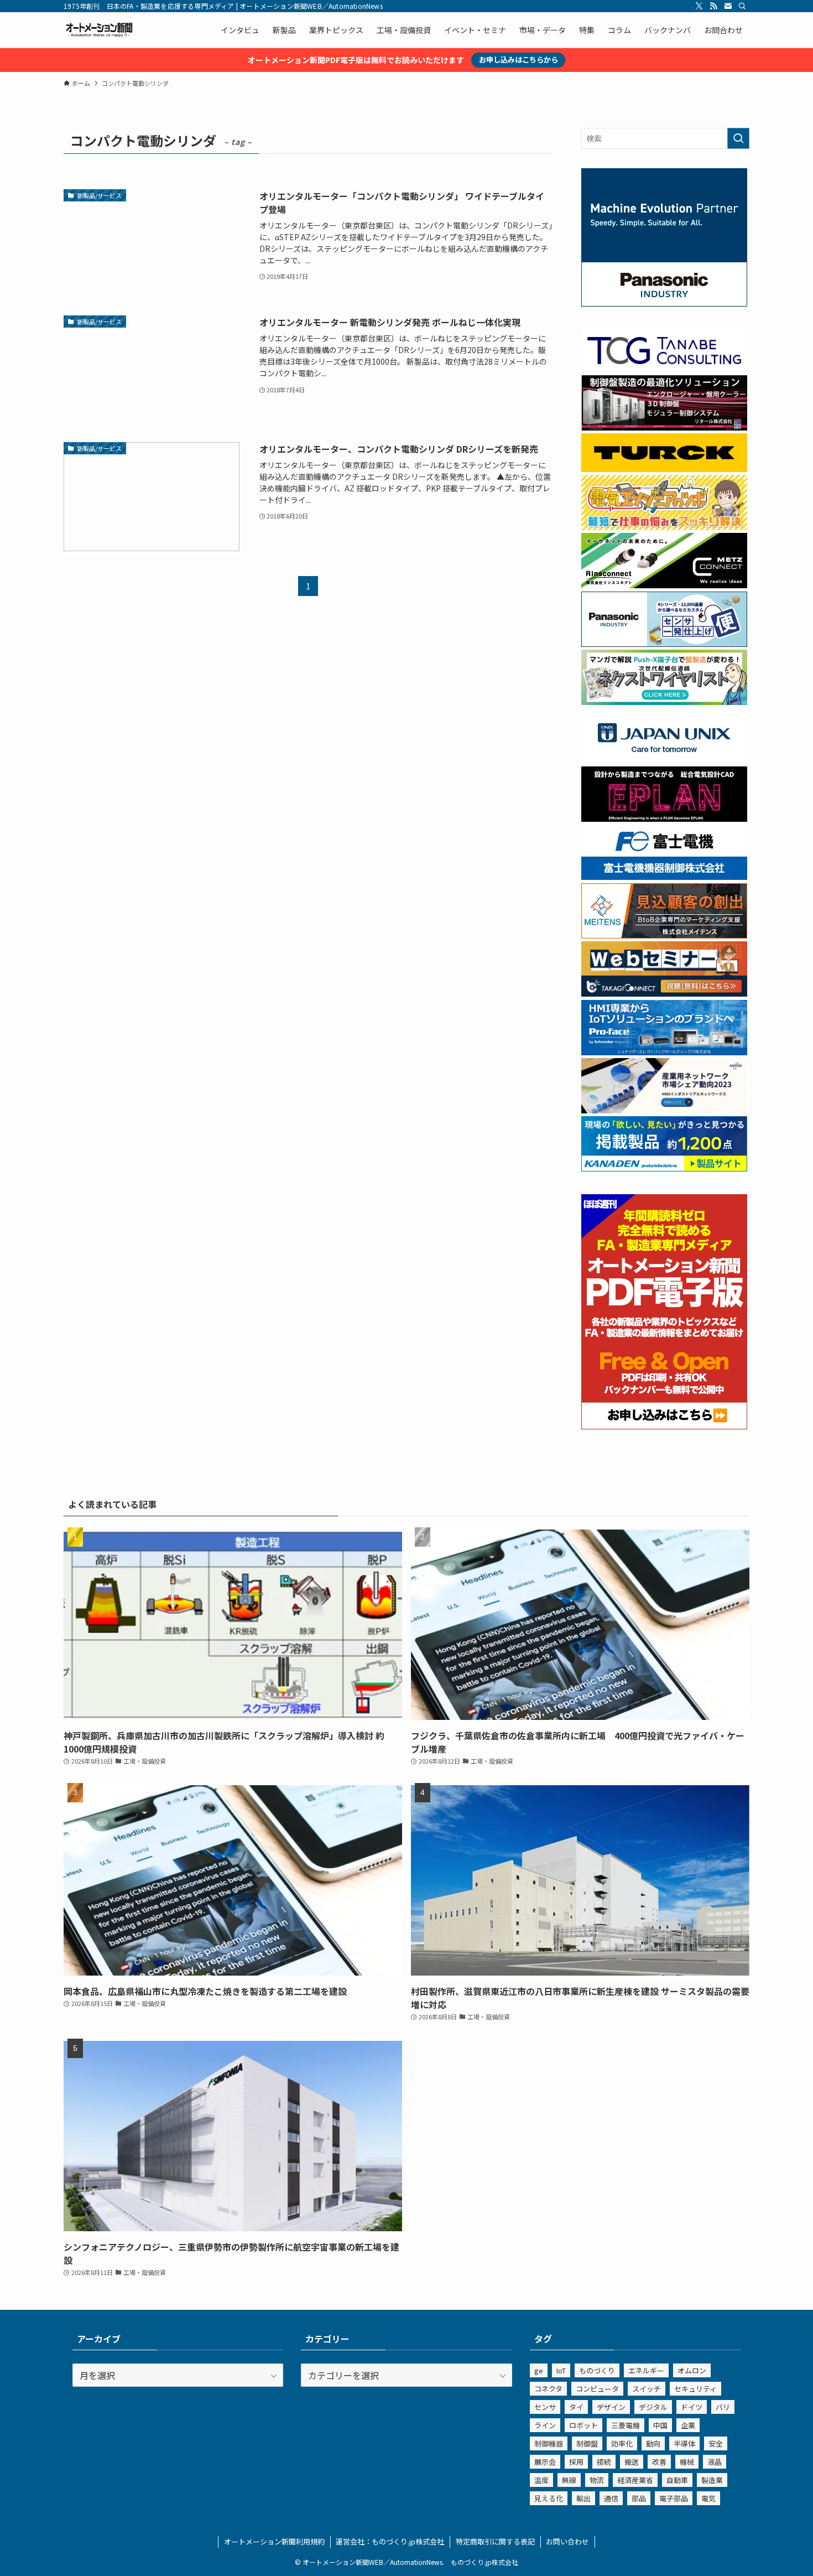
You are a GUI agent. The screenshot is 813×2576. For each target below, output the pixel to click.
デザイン (611, 2407)
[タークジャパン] (664, 469)
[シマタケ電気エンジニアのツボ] (664, 527)
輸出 (583, 2498)
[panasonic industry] (664, 303)
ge (539, 2370)
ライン (545, 2425)
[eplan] (664, 818)
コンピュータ (597, 2389)
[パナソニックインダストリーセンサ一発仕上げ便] (664, 644)
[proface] (664, 1052)
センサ (545, 2407)
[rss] (713, 6)
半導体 (684, 2443)
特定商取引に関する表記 (495, 2541)
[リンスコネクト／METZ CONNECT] (664, 585)
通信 (611, 2498)
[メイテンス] (664, 935)
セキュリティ (695, 2389)
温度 (541, 2480)
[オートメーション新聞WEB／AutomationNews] (99, 30)
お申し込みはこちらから (518, 59)
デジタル (653, 2407)
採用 (576, 2462)
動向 (653, 2443)
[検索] (742, 6)
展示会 (545, 2462)
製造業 (712, 2480)
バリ (723, 2407)
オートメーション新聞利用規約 (274, 2541)
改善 (659, 2462)
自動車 (677, 2480)
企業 (688, 2425)
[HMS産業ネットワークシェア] (664, 1110)
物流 (597, 2480)
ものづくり (597, 2370)
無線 (569, 2480)
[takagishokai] (664, 993)
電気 (708, 2498)
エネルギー (646, 2370)
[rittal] (664, 427)
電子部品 (674, 2498)
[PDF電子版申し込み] (664, 1426)
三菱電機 (626, 2425)
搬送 (632, 2462)
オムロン (692, 2370)
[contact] (728, 6)
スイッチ (647, 2389)
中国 (660, 2425)
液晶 (715, 2462)
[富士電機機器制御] (664, 877)
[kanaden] (664, 1168)
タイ (576, 2407)
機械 (687, 2462)
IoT (561, 2370)
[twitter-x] (699, 6)
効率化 (622, 2443)
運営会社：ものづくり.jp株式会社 (390, 2541)
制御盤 (587, 2443)
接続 (604, 2462)
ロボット (583, 2425)
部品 (639, 2498)
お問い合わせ (567, 2541)
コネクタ (548, 2389)
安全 (716, 2443)
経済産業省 (635, 2480)
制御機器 (549, 2443)
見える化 (549, 2498)
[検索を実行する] (738, 138)
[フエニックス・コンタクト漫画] (664, 702)
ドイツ (692, 2407)
